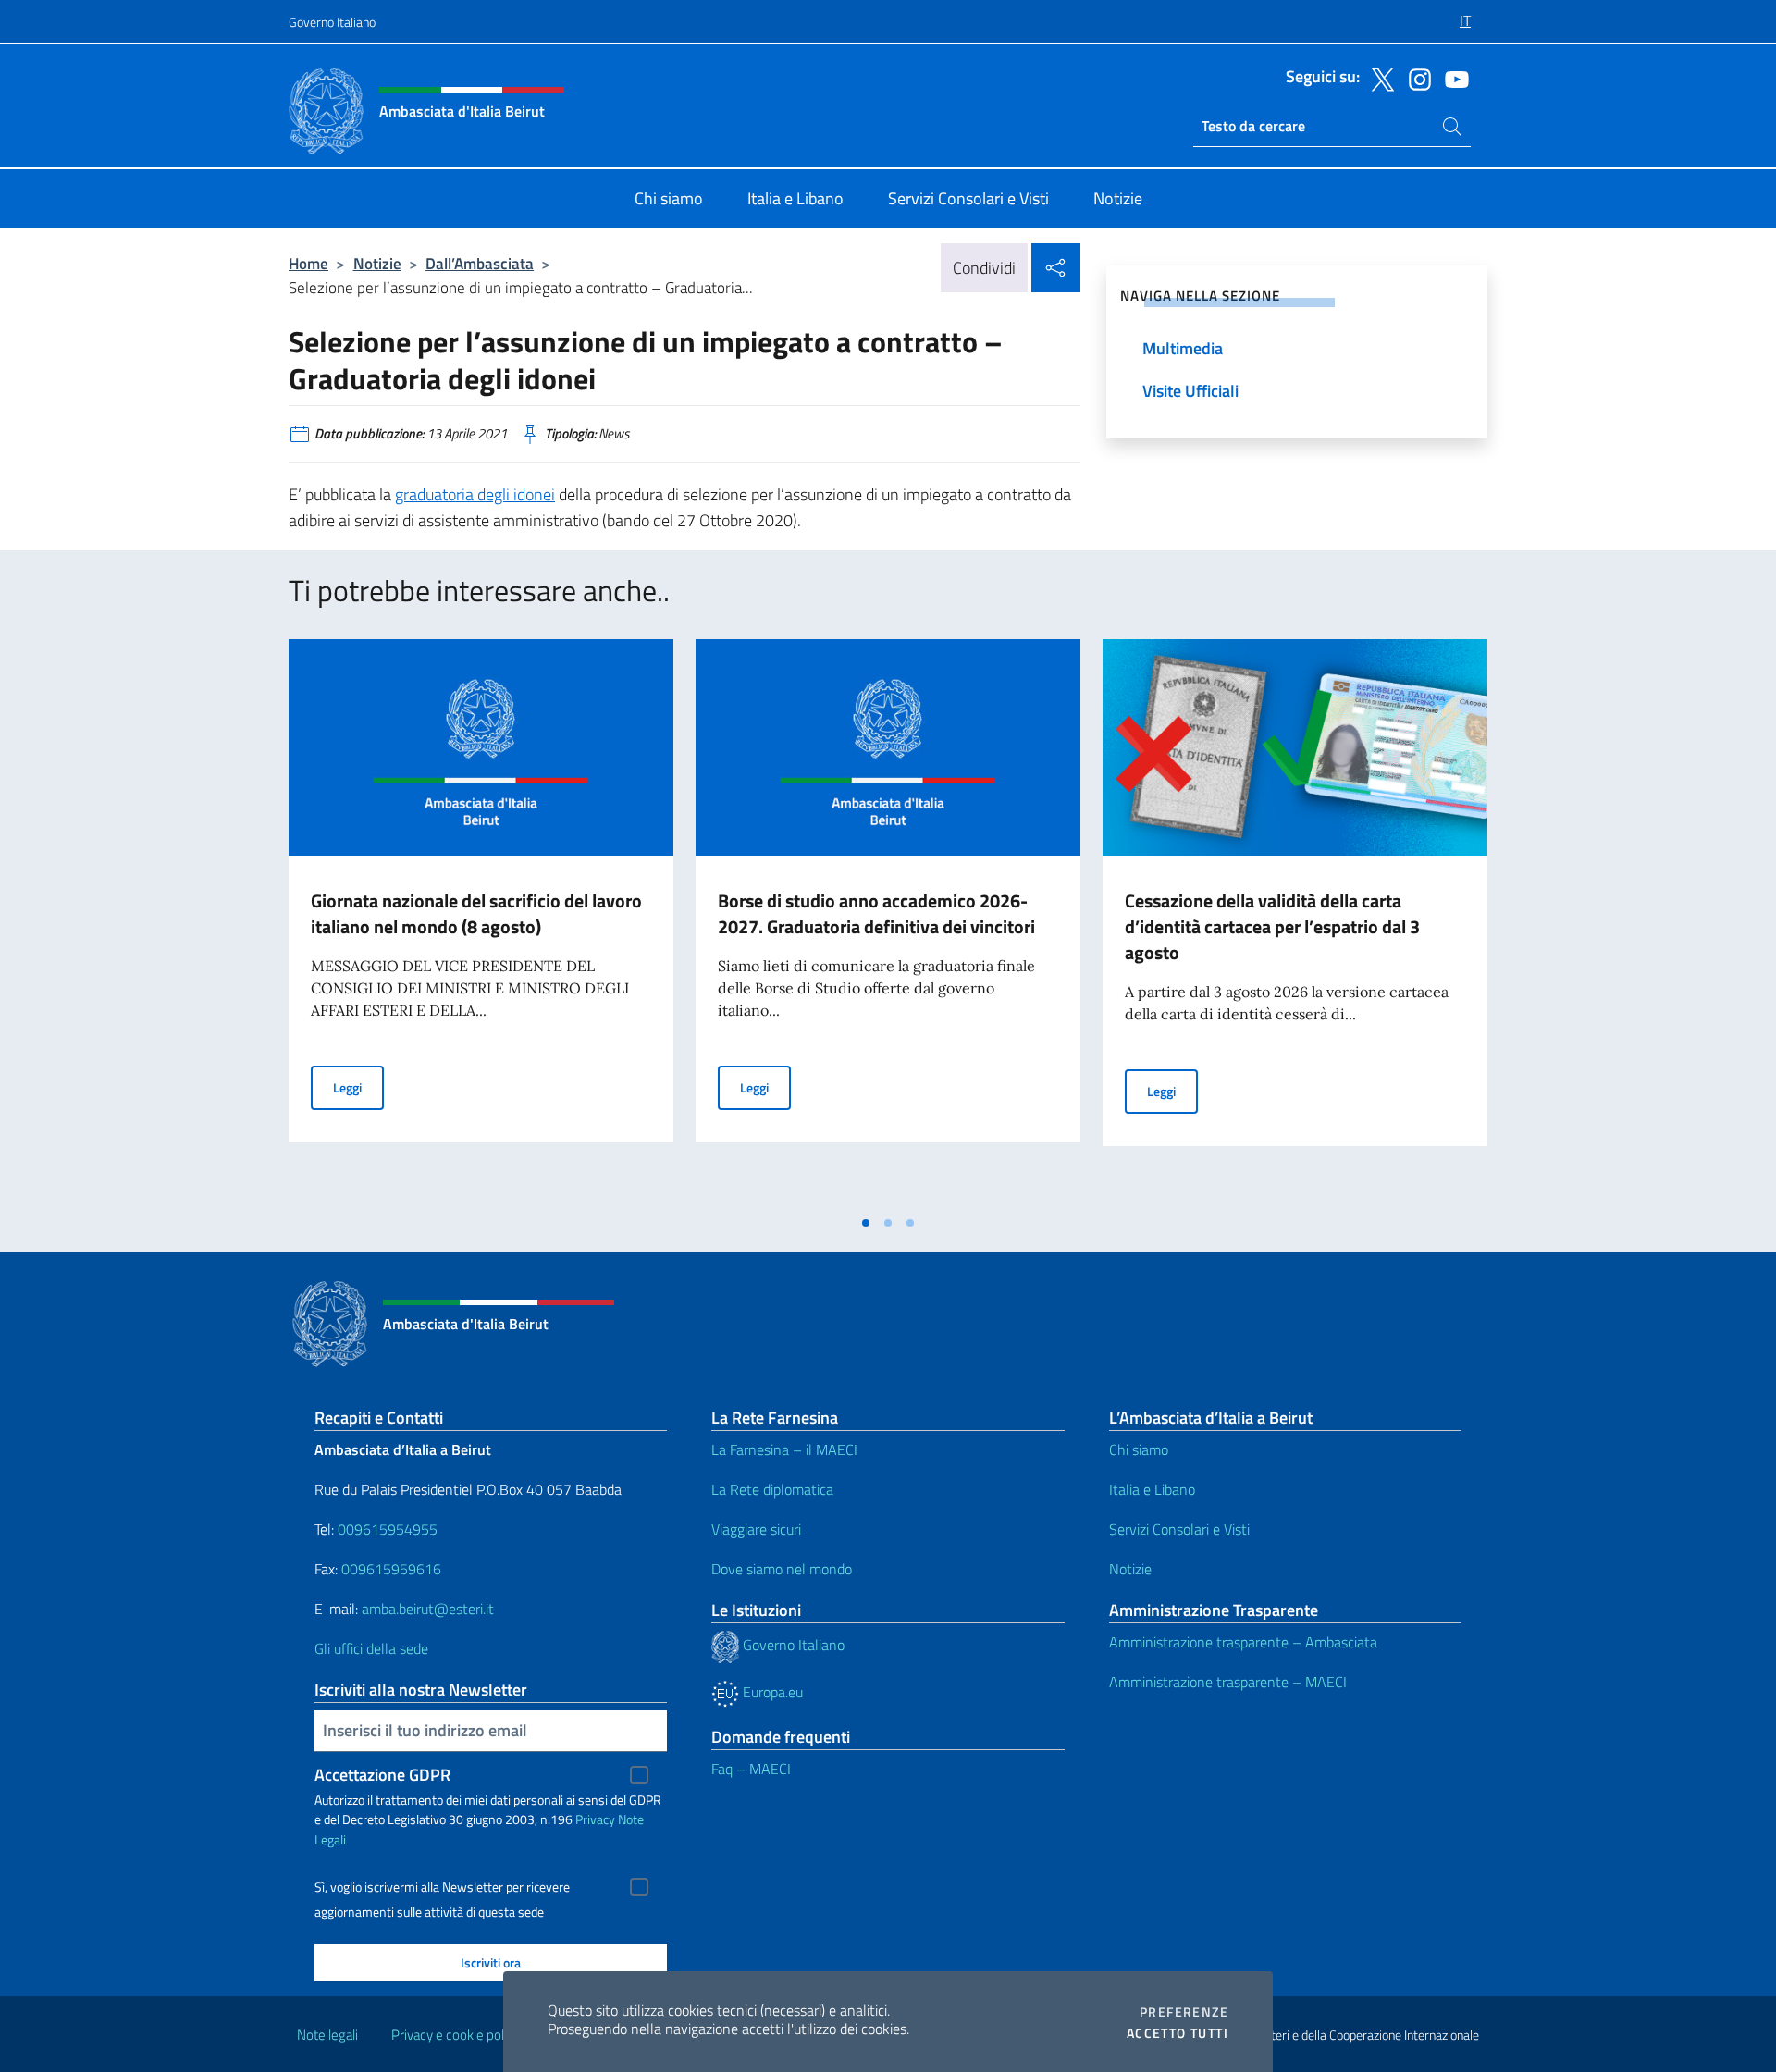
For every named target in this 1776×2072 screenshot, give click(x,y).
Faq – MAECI (751, 1769)
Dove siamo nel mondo (782, 1569)
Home (308, 263)
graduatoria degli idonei (475, 494)
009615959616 (391, 1569)
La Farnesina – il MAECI (784, 1449)
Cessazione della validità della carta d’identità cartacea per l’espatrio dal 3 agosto (1272, 926)
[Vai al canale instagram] (1415, 78)
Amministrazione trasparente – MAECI (1228, 1682)
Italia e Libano (1152, 1489)
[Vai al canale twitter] (1378, 78)
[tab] (866, 1223)
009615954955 (388, 1529)
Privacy (595, 1819)
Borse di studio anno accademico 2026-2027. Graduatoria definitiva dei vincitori (876, 913)
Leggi (358, 1087)
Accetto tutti (1178, 2033)
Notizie (377, 263)
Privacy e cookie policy (456, 2035)
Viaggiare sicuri (756, 1529)
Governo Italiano (332, 22)
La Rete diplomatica (772, 1489)
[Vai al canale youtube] (1452, 78)
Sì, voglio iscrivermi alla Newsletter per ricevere (442, 1887)
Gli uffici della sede (371, 1648)
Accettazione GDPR (382, 1775)
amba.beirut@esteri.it (428, 1609)
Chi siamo (1139, 1449)
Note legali (327, 2035)
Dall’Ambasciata (480, 263)
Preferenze (1184, 2012)
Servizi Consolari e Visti (1179, 1529)
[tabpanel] (481, 922)
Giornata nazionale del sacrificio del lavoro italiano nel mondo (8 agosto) (476, 913)
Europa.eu (771, 1692)
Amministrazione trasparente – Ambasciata (1243, 1642)
